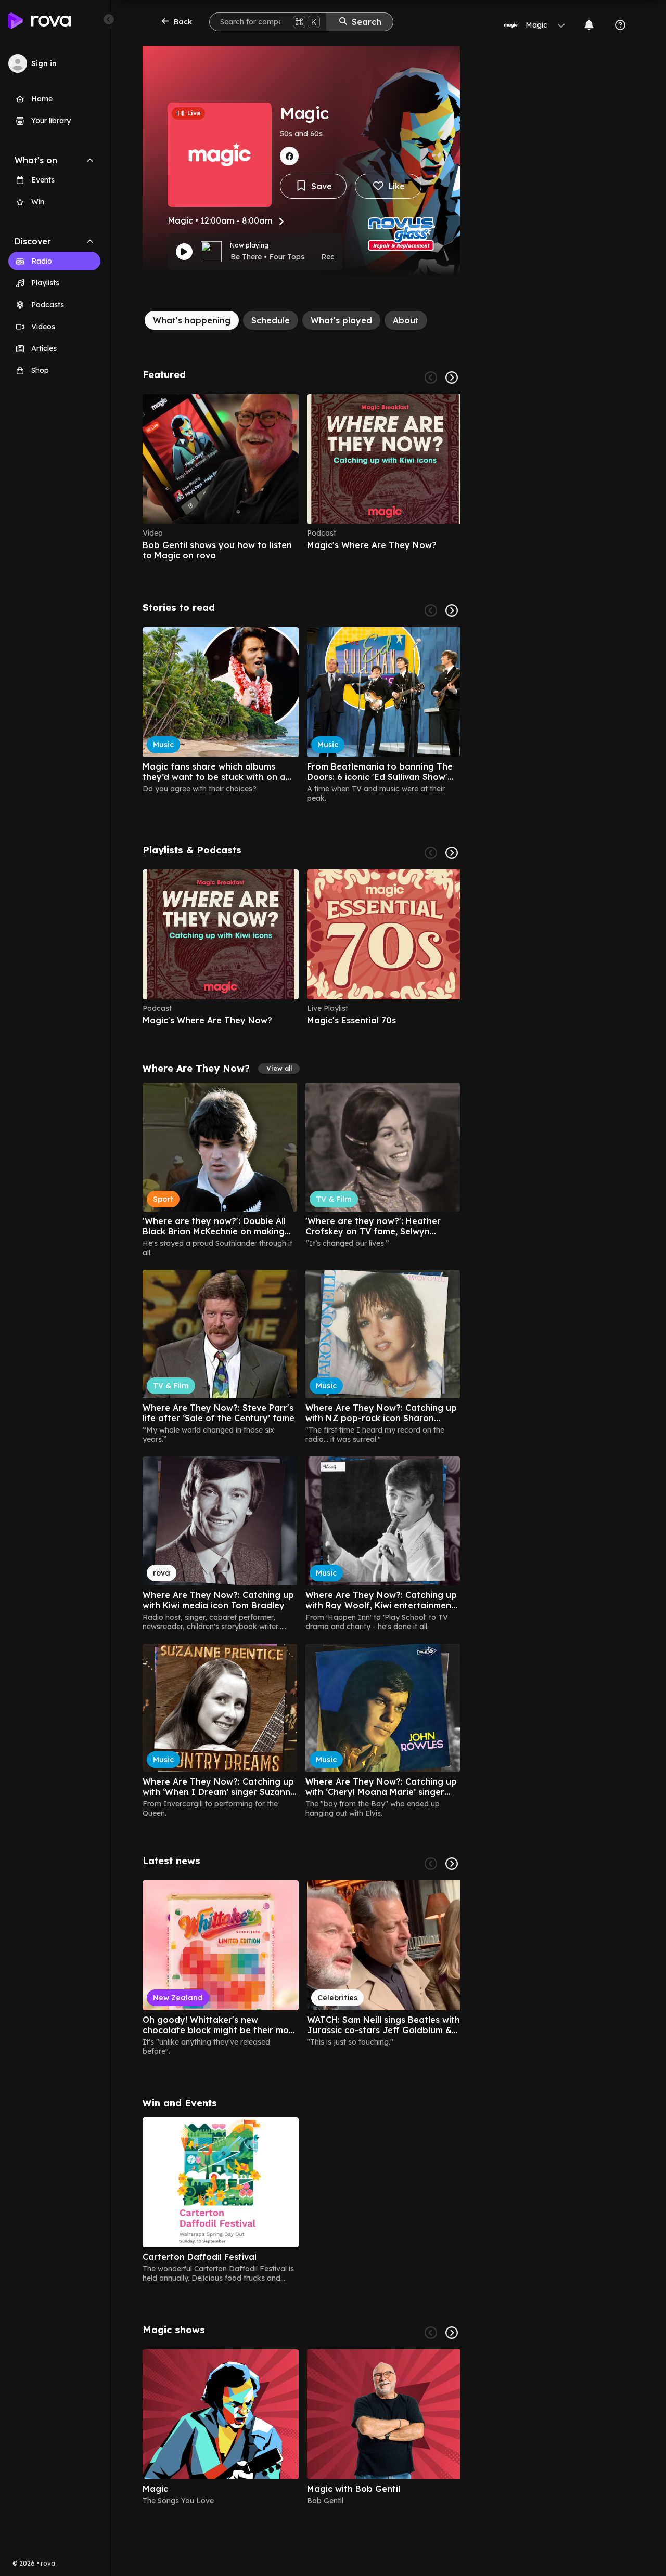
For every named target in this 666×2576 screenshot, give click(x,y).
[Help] (620, 25)
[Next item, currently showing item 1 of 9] (452, 610)
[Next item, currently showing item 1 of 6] (452, 378)
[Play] (184, 252)
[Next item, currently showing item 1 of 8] (452, 853)
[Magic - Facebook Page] (289, 156)
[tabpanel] (301, 1437)
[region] (301, 477)
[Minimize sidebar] (109, 19)
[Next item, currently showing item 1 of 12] (452, 1864)
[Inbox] (589, 25)
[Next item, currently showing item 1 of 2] (452, 2333)
